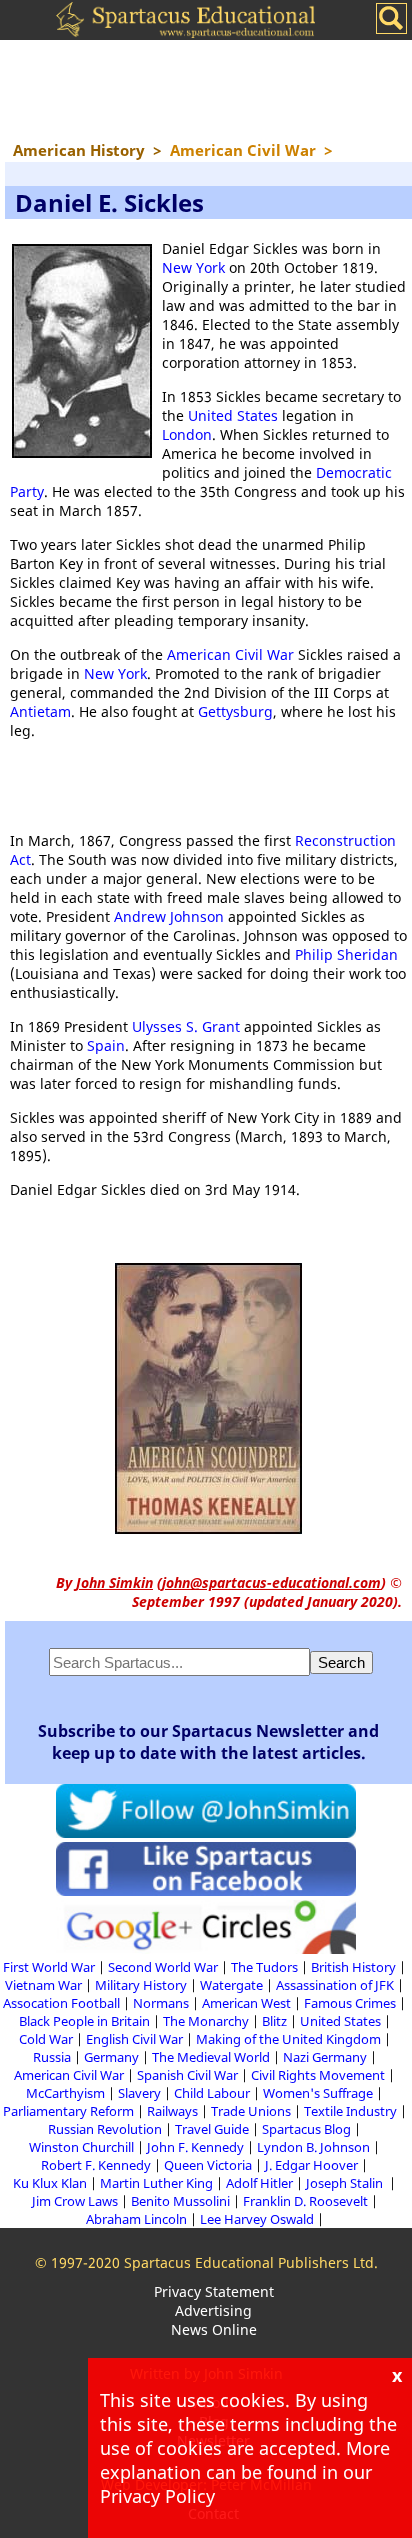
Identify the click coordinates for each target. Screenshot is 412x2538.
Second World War (163, 1967)
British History (353, 1967)
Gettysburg (235, 711)
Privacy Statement (214, 2291)
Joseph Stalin (346, 2183)
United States (233, 415)
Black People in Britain (84, 2021)
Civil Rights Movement (318, 2075)
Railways (172, 2111)
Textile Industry (350, 2111)
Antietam (40, 711)
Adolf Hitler (259, 2183)
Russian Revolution (105, 2129)
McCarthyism (65, 2093)
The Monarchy (206, 2021)
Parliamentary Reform (68, 2111)
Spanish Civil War (187, 2075)
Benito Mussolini (180, 2201)
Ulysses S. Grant (186, 1026)
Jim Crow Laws (75, 2201)
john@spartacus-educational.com (271, 1582)
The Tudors (264, 1967)
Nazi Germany (325, 2057)
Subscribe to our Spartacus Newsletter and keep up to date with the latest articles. (208, 1742)
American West (246, 2003)
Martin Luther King (156, 2183)
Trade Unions (251, 2111)
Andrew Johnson (169, 916)
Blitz (274, 2021)
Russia (52, 2057)
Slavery (139, 2093)
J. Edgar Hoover (311, 2165)
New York (193, 267)
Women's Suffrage (318, 2093)
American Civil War (230, 654)
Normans (161, 2003)
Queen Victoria (208, 2165)
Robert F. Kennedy (96, 2165)
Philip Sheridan (346, 954)
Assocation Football (61, 2003)
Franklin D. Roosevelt (305, 2201)
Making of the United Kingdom (288, 2039)
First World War (49, 1967)
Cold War (46, 2039)
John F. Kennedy (195, 2147)
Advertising (213, 2310)
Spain (106, 1045)
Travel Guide (212, 2129)
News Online (214, 2329)
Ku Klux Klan (50, 2183)
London (187, 434)
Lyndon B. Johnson (313, 2147)
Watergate (231, 1985)
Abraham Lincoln (136, 2219)
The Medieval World (211, 2057)
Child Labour (212, 2093)
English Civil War (134, 2039)
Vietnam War (43, 1985)
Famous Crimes (350, 2003)
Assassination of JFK (335, 1985)
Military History (141, 1985)
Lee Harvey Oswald (257, 2219)
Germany (111, 2057)
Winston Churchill (81, 2147)
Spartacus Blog (306, 2129)
